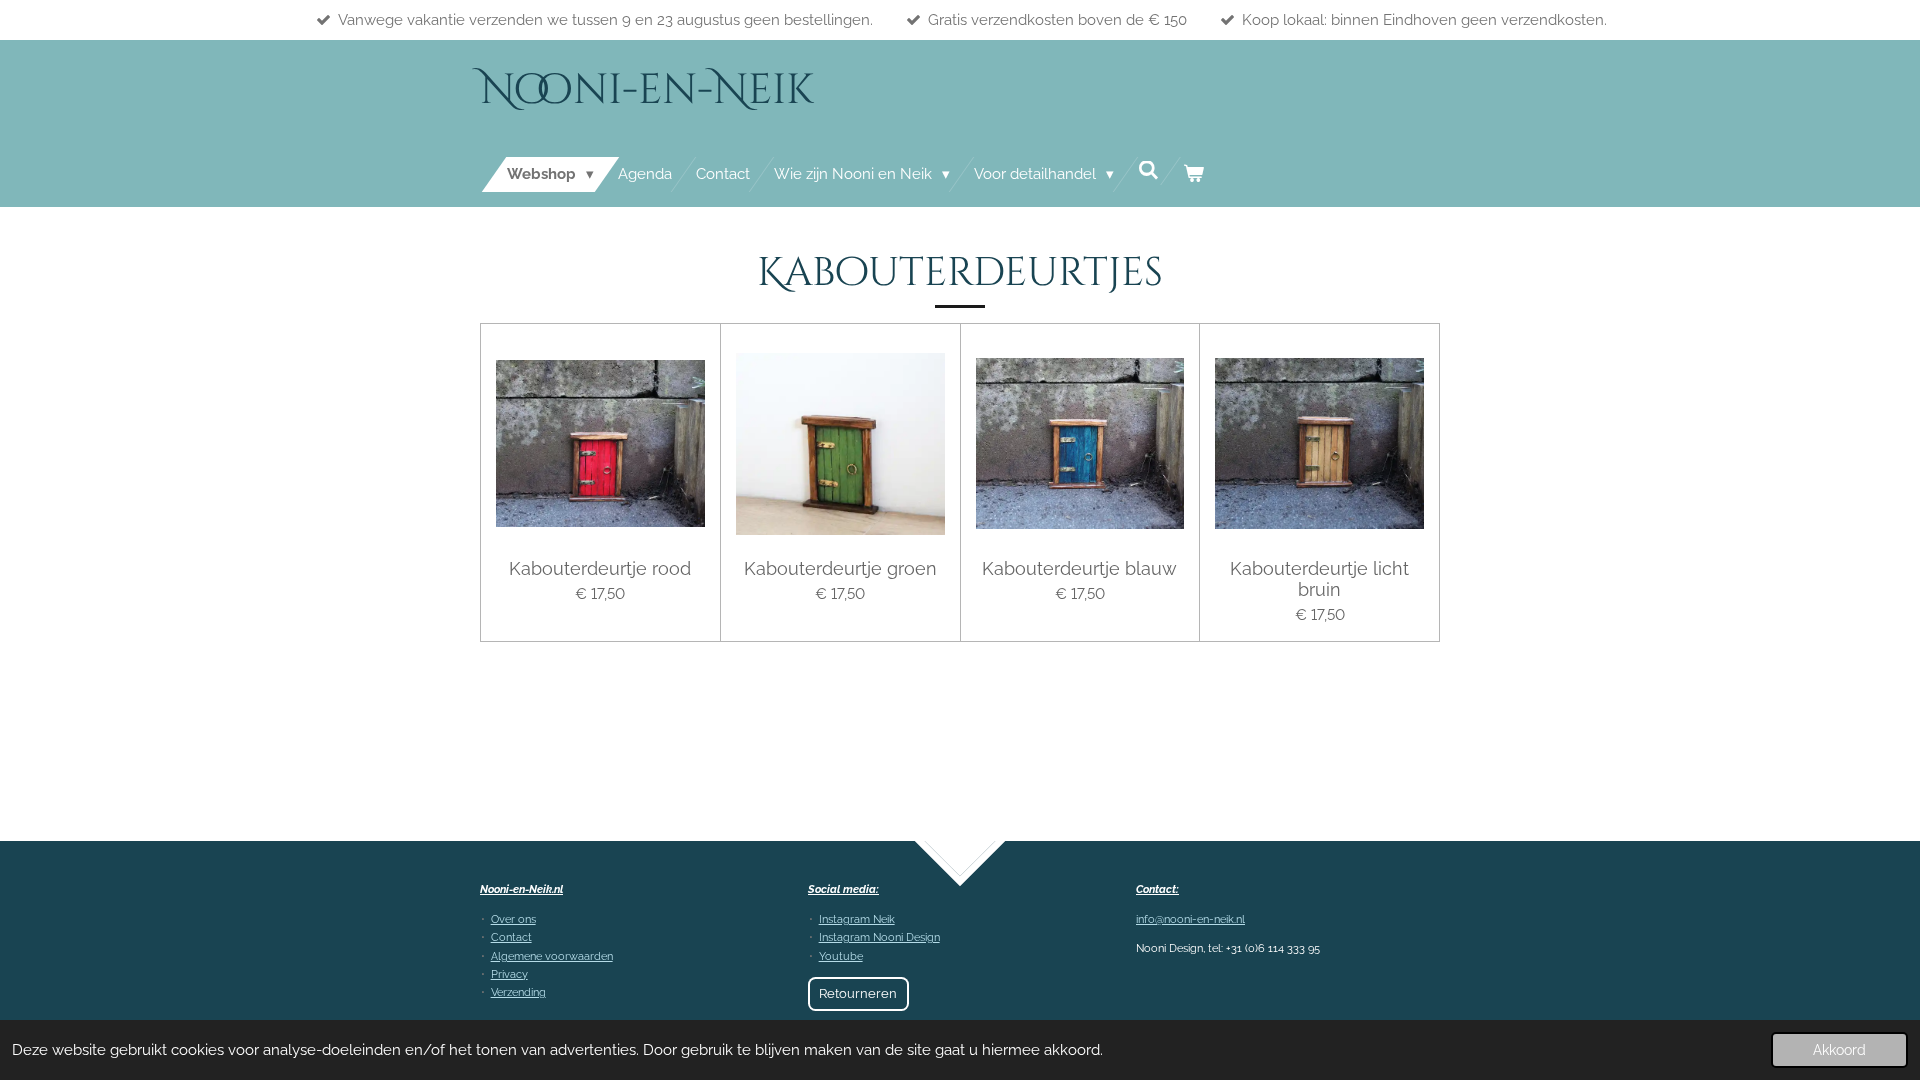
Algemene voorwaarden (552, 956)
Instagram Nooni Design (879, 937)
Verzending (518, 992)
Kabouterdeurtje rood (600, 568)
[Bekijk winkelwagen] (1193, 174)
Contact (511, 937)
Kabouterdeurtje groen (840, 568)
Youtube (841, 956)
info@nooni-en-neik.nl (1190, 919)
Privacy (509, 974)
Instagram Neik (857, 919)
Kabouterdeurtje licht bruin (1319, 579)
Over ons (513, 919)
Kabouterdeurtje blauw (1079, 568)
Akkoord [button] (1839, 1050)
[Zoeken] (1148, 171)
